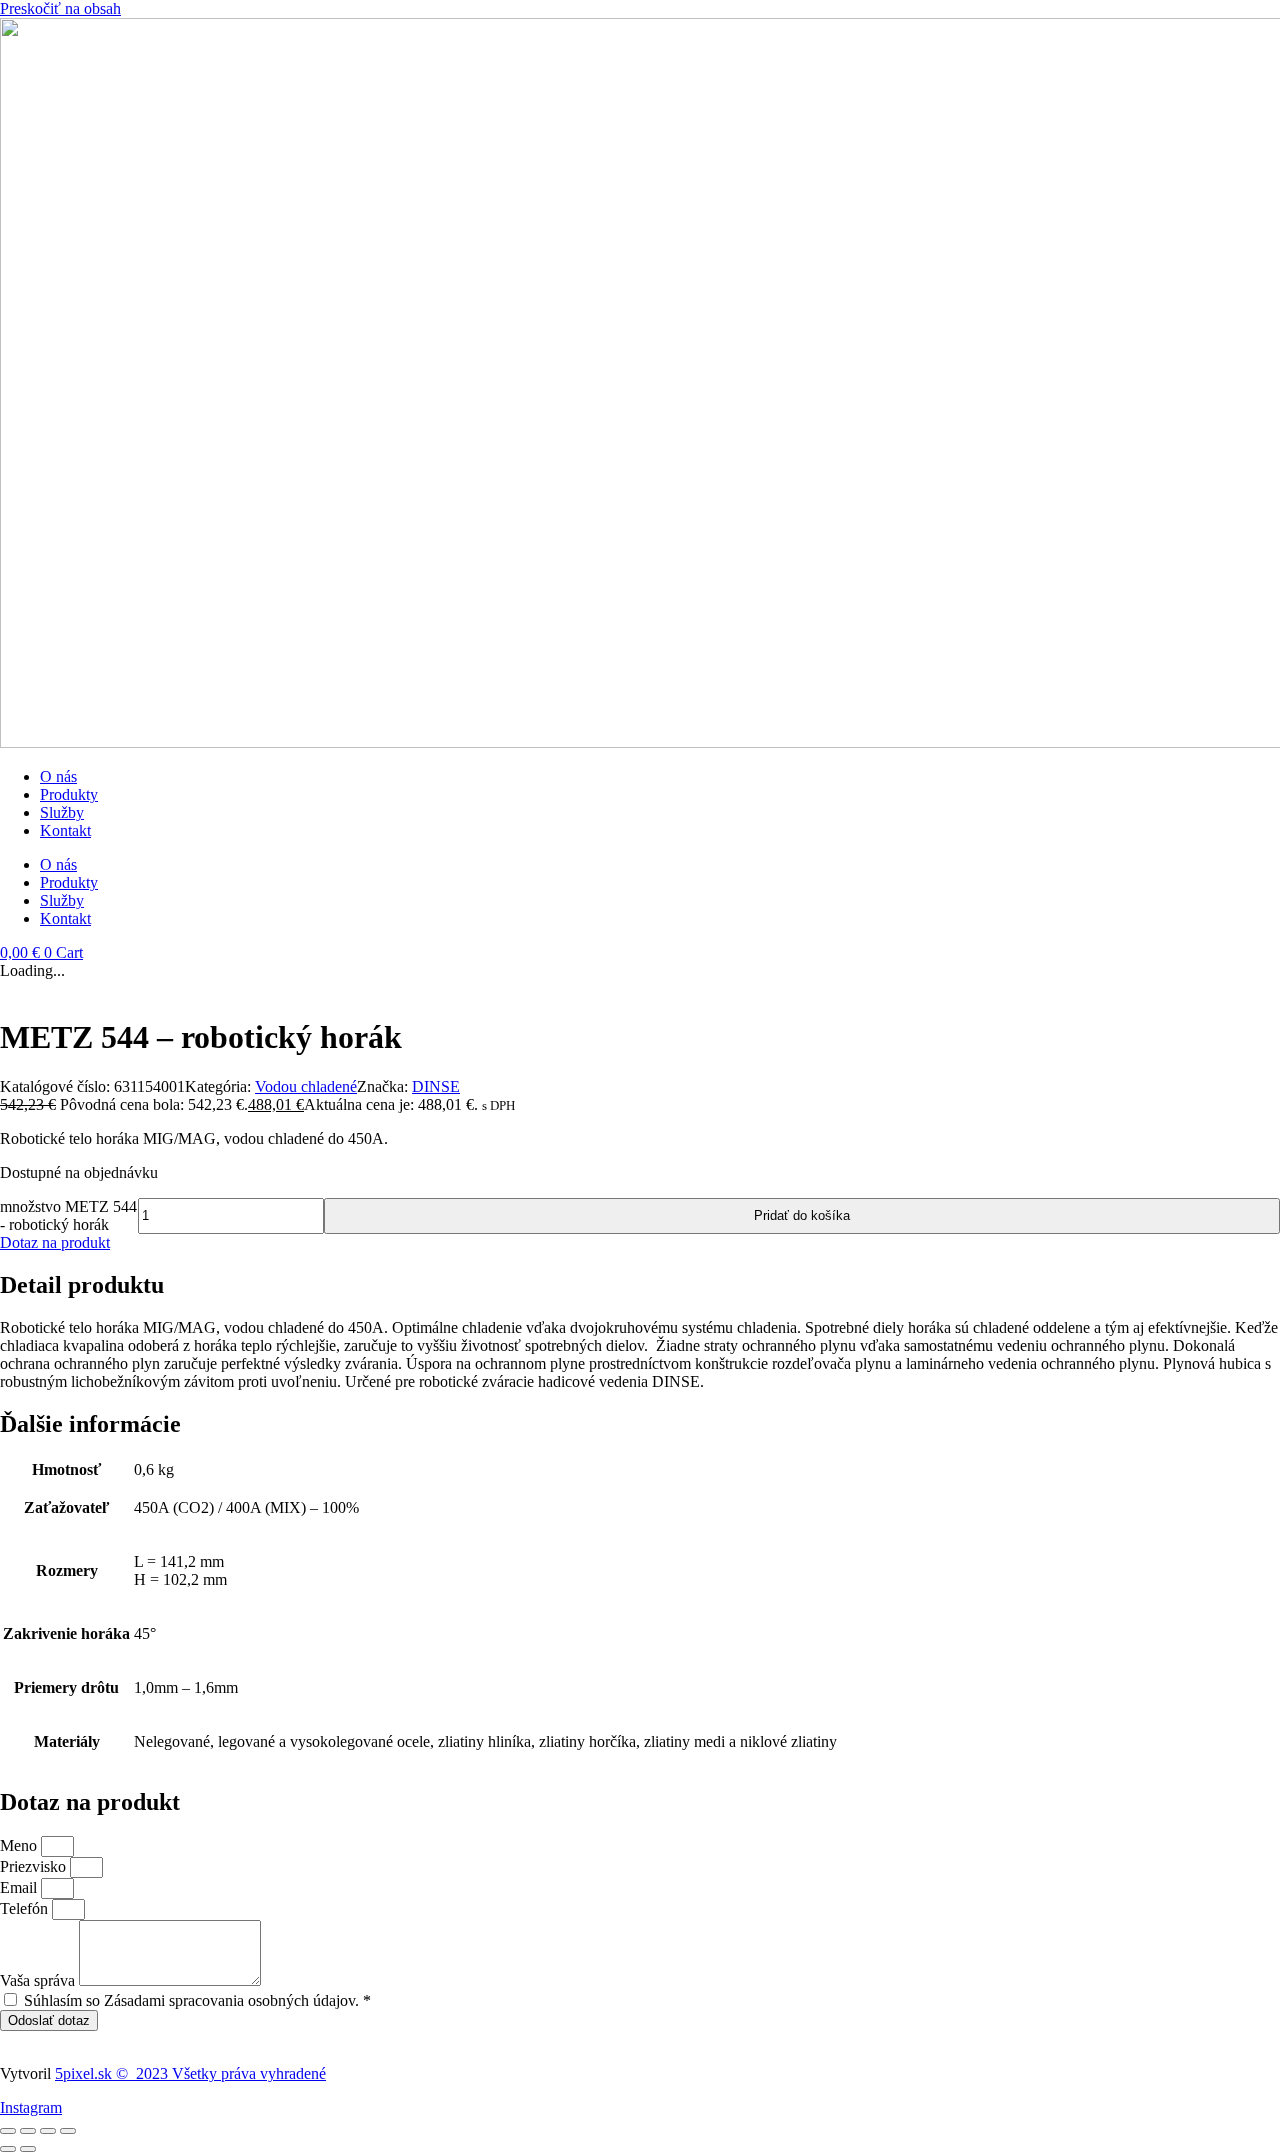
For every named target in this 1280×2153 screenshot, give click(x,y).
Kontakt (65, 830)
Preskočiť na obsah (60, 8)
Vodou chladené (306, 1086)
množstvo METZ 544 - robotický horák (68, 1215)
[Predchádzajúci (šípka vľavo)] (8, 2149)
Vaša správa (39, 1980)
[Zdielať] (48, 2131)
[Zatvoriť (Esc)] (68, 2131)
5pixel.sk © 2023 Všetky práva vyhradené (190, 2073)
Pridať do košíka (802, 1215)
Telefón (26, 1908)
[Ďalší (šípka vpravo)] (28, 2149)
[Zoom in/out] (8, 2131)
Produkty (69, 794)
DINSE (436, 1086)
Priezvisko (35, 1866)
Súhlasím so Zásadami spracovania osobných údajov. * (197, 2000)
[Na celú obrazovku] (28, 2131)
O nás (58, 776)
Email (20, 1887)
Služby (62, 812)
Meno (20, 1845)
